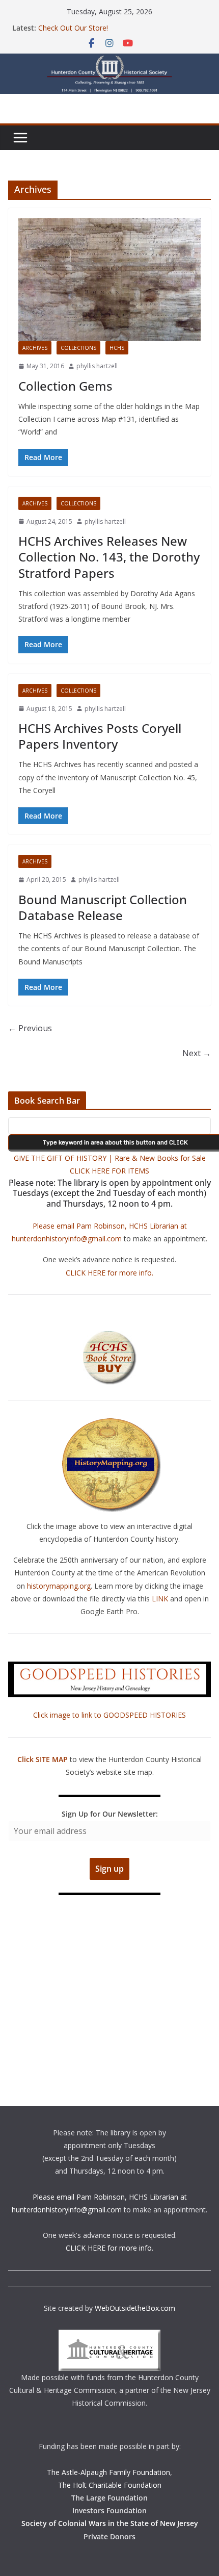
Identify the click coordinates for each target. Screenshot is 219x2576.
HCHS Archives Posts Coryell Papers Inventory (100, 736)
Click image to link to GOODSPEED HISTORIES (109, 1715)
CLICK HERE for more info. (109, 1273)
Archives (35, 348)
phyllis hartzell (97, 366)
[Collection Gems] (109, 280)
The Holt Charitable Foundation (110, 2485)
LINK (160, 1599)
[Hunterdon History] (109, 61)
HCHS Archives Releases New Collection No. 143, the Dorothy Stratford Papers (109, 557)
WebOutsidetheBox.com (135, 2308)
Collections (78, 348)
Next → (197, 1053)
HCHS (117, 348)
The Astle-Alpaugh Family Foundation (108, 2472)
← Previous (30, 1028)
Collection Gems (65, 386)
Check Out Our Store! (73, 28)
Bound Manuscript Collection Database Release (103, 907)
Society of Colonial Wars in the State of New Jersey (110, 2523)
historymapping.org (59, 1586)
